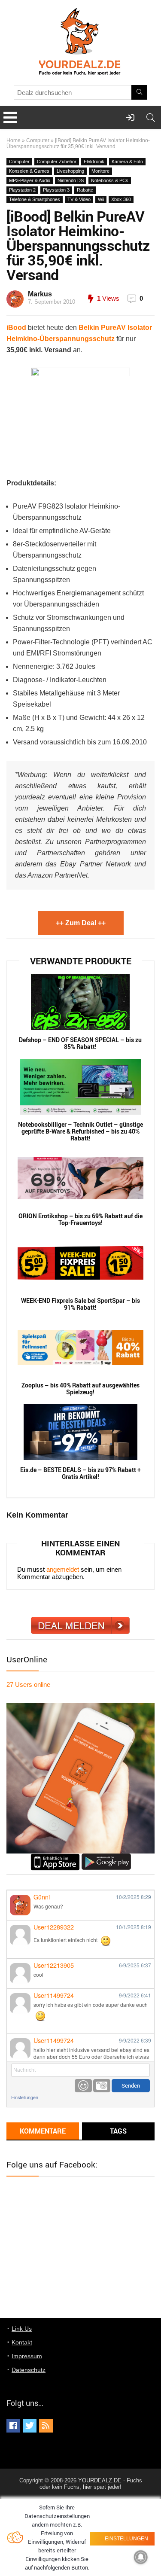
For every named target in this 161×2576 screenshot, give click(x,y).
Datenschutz (29, 2370)
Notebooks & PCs (110, 180)
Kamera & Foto (127, 162)
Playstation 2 (22, 190)
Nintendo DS (71, 180)
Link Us (22, 2329)
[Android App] (106, 1857)
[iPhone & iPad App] (55, 1857)
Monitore (100, 171)
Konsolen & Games (29, 171)
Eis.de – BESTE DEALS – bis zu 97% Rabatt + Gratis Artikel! (80, 1473)
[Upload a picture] (102, 2086)
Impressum (27, 2356)
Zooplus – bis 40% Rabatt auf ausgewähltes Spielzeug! (80, 1389)
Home (14, 140)
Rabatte (85, 190)
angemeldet (63, 1569)
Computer (38, 140)
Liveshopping (70, 171)
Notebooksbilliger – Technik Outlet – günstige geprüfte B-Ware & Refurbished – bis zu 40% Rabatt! (80, 1131)
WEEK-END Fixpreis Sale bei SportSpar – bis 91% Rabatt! (80, 1304)
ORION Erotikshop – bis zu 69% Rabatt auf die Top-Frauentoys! (80, 1219)
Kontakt (22, 2342)
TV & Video (79, 199)
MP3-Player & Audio (30, 180)
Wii (101, 199)
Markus (40, 294)
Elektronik (94, 162)
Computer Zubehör (57, 162)
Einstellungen (25, 2097)
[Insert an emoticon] (83, 2086)
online (28, 1684)
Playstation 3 (56, 190)
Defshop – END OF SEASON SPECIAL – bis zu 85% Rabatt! (80, 1043)
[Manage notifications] (141, 2557)
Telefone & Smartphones (35, 199)
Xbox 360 (121, 199)
